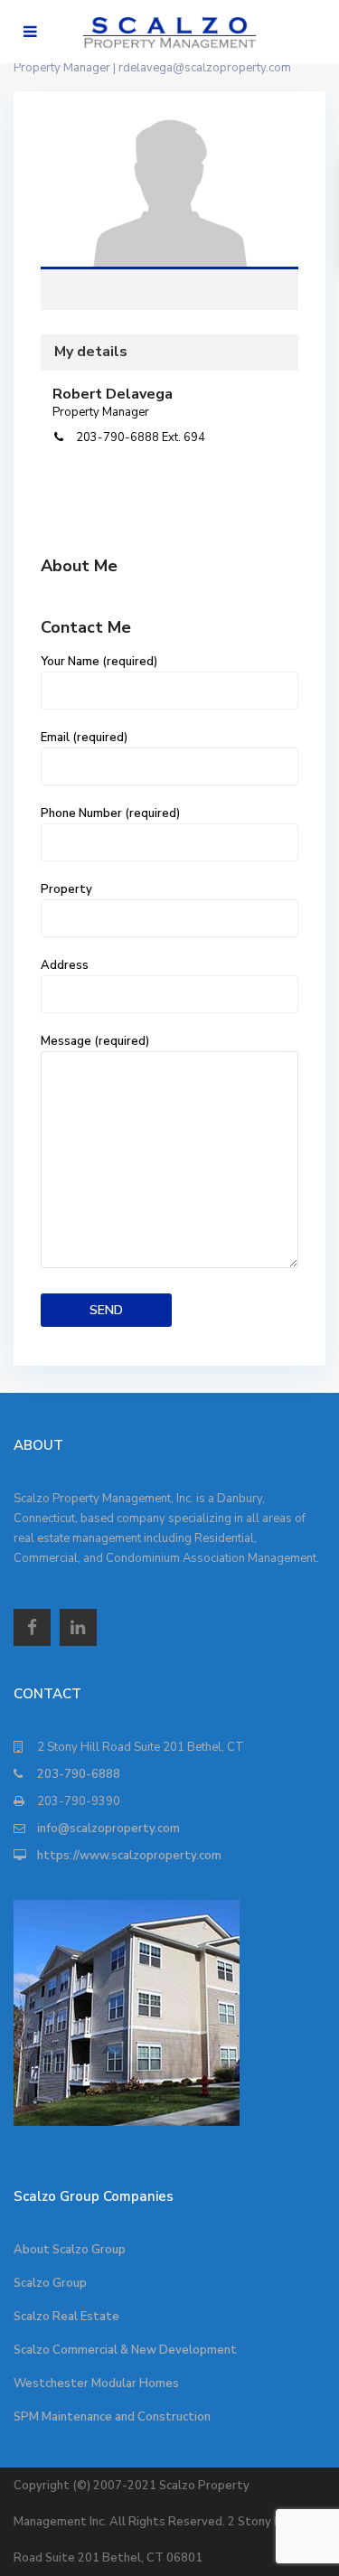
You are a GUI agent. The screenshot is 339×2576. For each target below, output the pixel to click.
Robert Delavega (170, 196)
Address (65, 965)
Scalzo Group (50, 2283)
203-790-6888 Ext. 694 (141, 437)
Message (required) (95, 1041)
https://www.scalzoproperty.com (129, 1856)
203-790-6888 (79, 1774)
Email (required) (84, 738)
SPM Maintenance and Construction (112, 2417)
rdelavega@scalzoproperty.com (205, 68)
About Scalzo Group (70, 2250)
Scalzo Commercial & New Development (125, 2350)
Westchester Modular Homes (96, 2383)
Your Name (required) (99, 662)
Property (66, 889)
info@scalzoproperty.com (108, 1829)
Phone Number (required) (110, 813)
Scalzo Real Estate (66, 2317)
